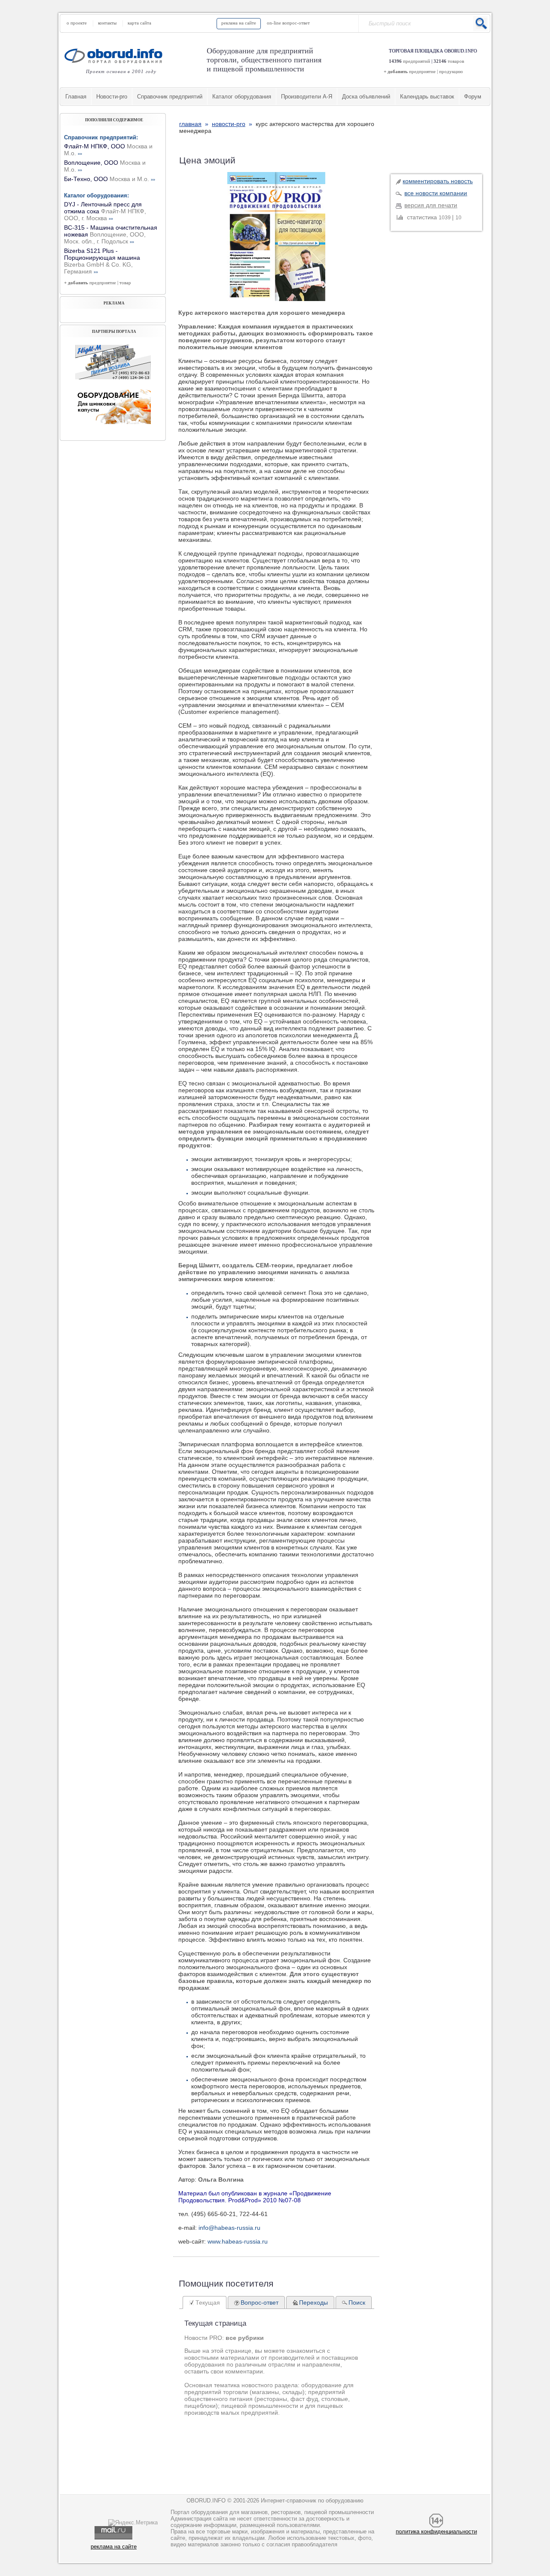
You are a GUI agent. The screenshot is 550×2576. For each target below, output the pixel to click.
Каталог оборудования (242, 97)
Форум (473, 97)
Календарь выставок (427, 97)
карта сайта (139, 23)
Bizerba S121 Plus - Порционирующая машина (102, 261)
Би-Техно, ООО (110, 179)
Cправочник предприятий (170, 97)
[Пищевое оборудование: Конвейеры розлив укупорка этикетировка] (113, 377)
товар (125, 283)
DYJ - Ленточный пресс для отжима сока (105, 211)
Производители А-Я (307, 97)
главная (190, 124)
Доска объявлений (366, 97)
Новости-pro (112, 97)
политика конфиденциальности (436, 2531)
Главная (76, 97)
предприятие (422, 71)
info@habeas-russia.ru (229, 2228)
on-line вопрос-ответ (288, 23)
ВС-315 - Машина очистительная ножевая (111, 234)
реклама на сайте (239, 23)
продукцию (451, 71)
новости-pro (229, 124)
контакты (107, 23)
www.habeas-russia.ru (238, 2241)
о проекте (77, 23)
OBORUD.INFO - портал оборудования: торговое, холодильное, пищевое (116, 56)
